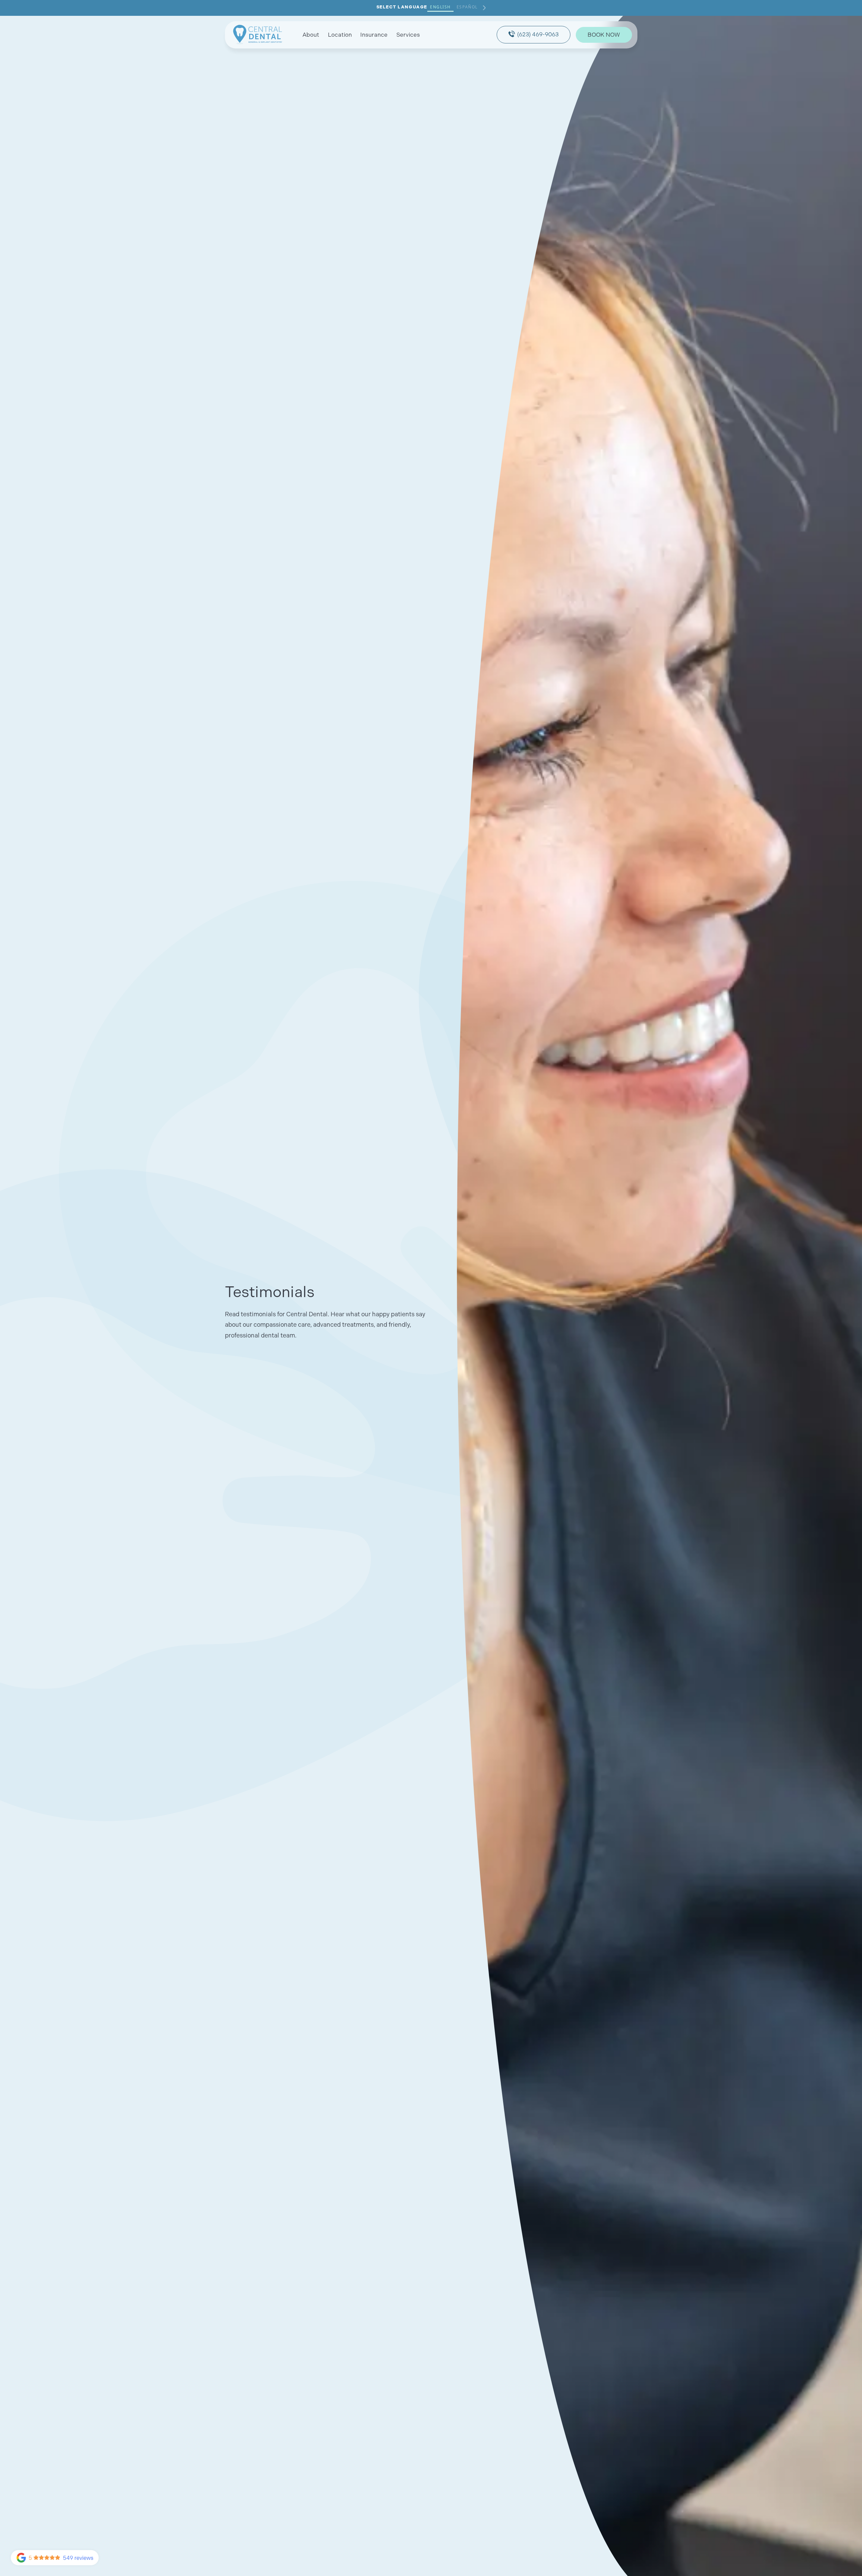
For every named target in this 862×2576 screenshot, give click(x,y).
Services (408, 34)
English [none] (440, 7)
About (311, 34)
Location (340, 34)
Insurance (374, 34)
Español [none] (467, 7)
